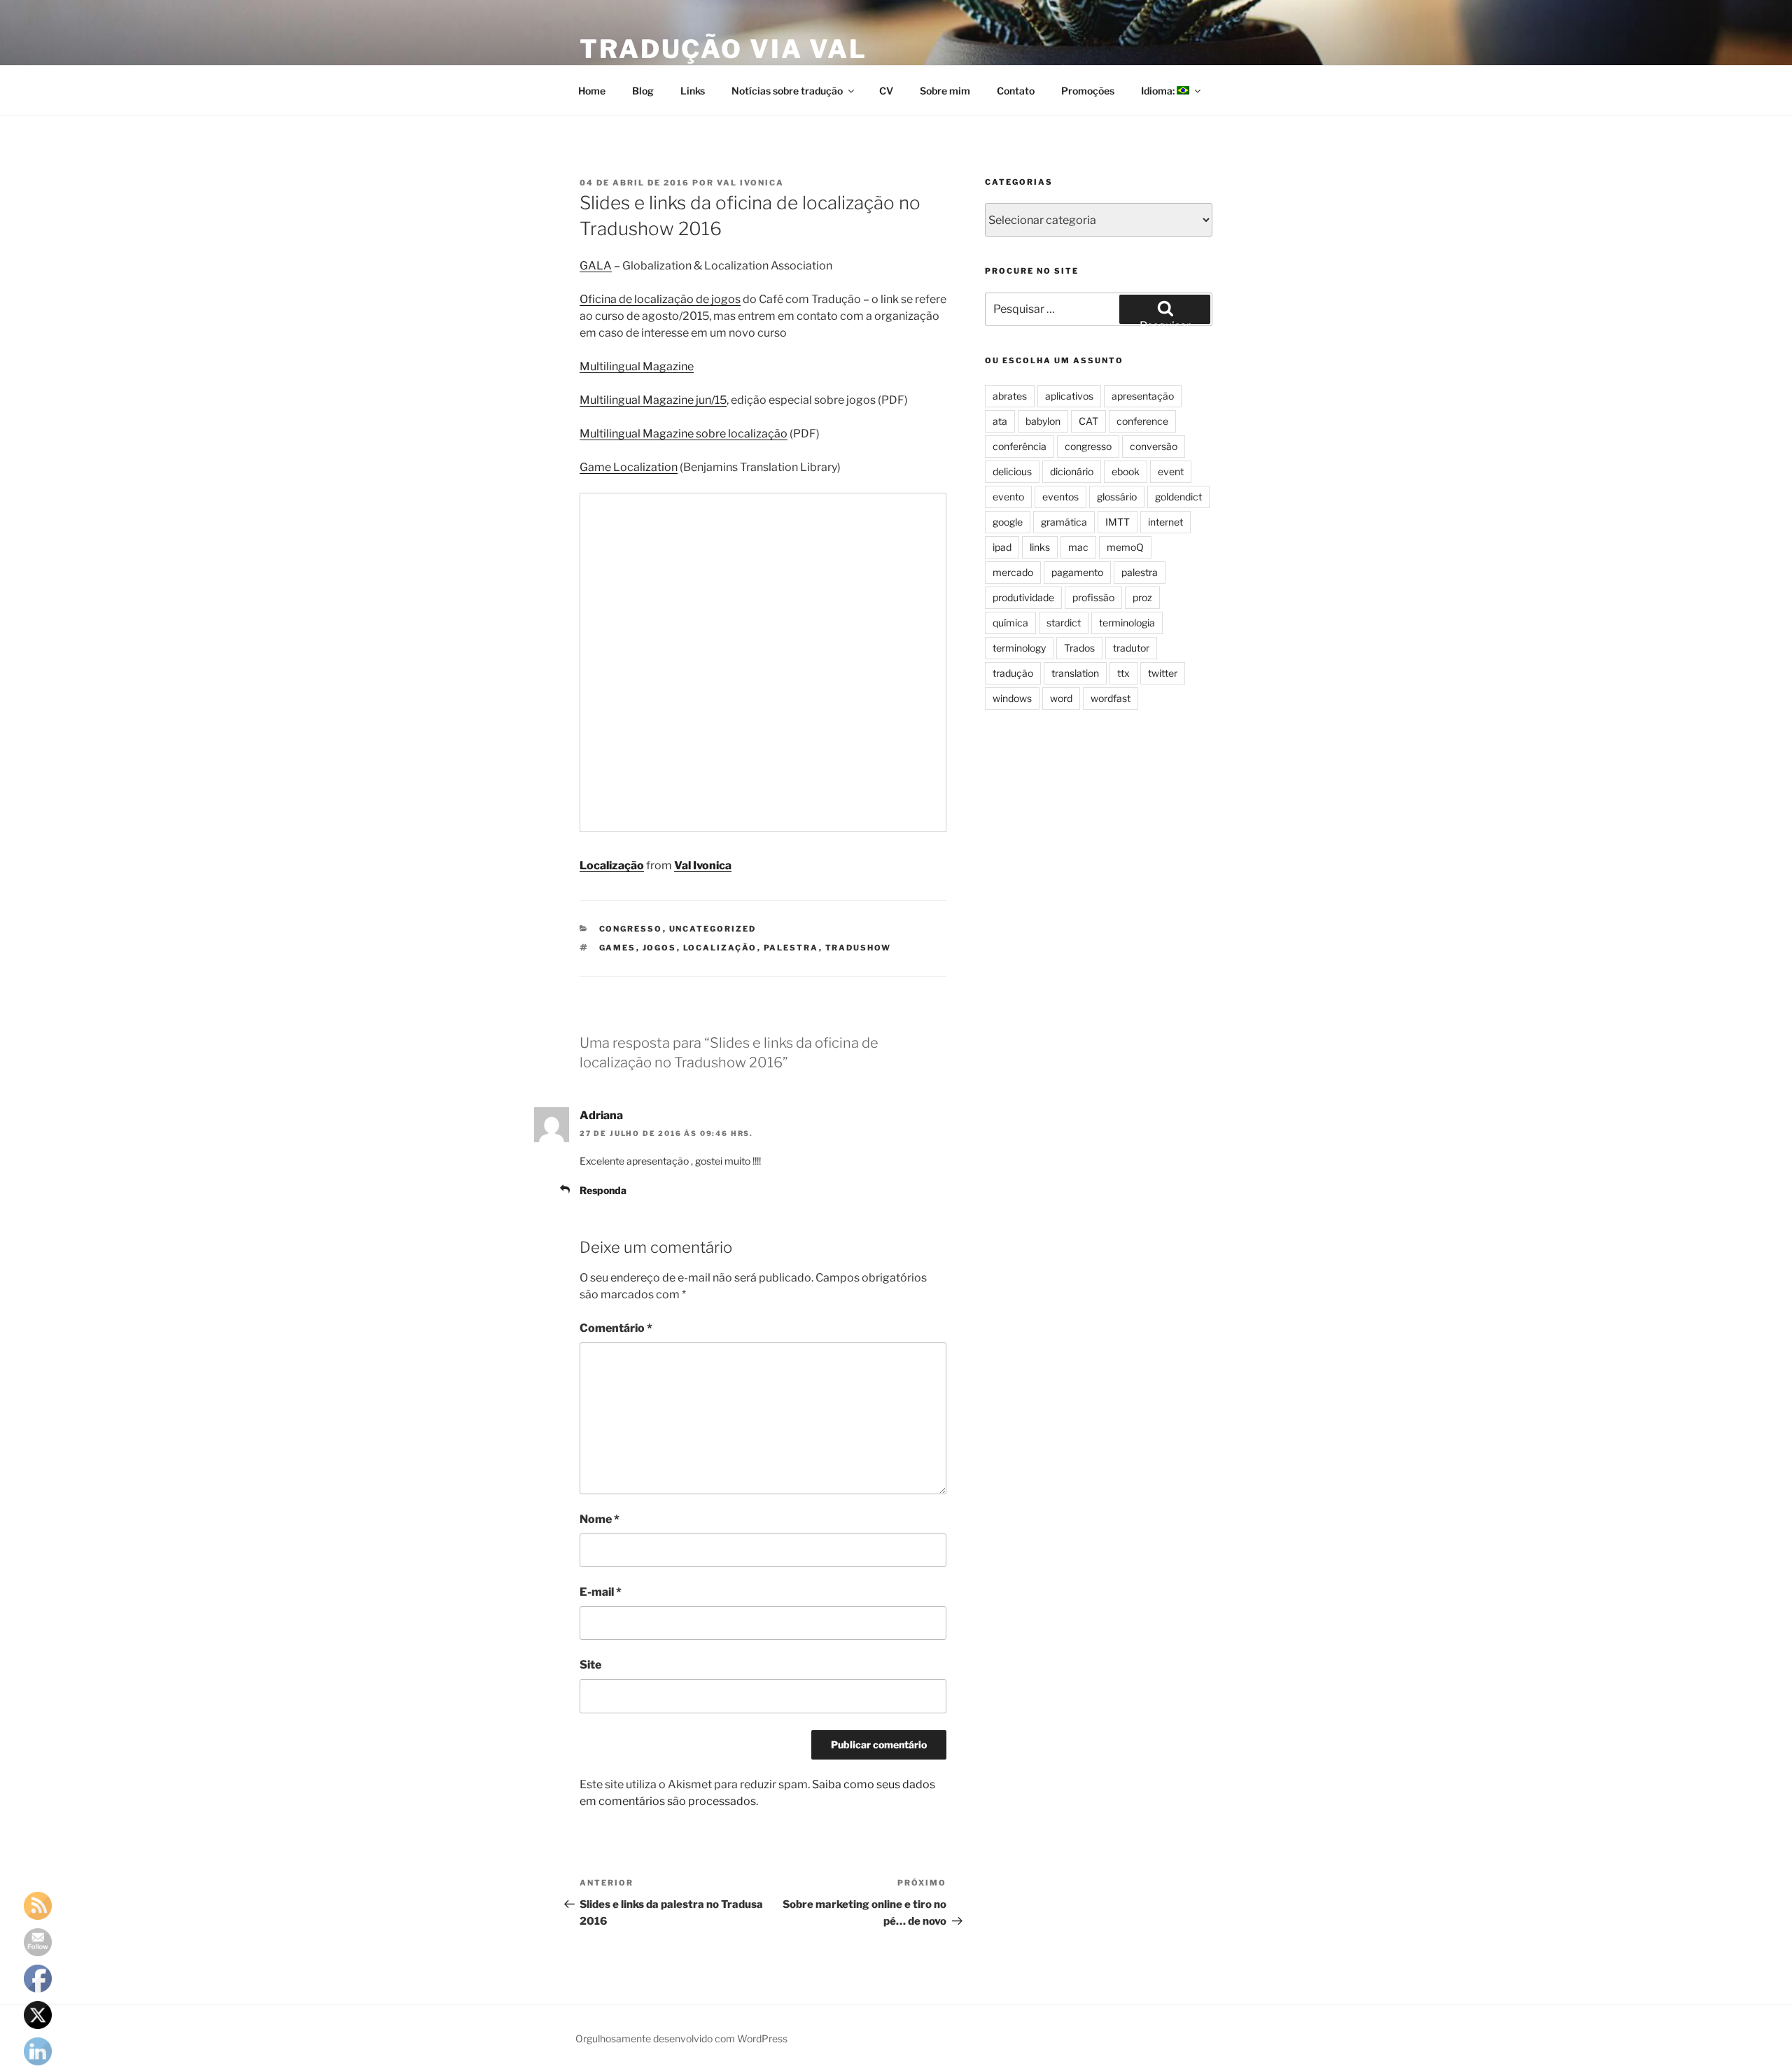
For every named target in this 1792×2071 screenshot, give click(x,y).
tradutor (1131, 648)
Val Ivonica (750, 183)
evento (1008, 497)
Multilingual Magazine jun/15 (653, 400)
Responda (603, 1190)
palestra (791, 948)
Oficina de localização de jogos (660, 299)
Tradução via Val (723, 49)
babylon (1043, 421)
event (1171, 471)
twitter (1163, 673)
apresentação (1143, 396)
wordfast (1111, 698)
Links (693, 91)
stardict (1064, 623)
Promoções (1088, 91)
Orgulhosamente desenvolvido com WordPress (681, 2038)
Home (592, 91)
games (618, 948)
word (1061, 698)
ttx (1123, 673)
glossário (1117, 497)
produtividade (1023, 597)
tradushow (859, 948)
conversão (1154, 446)
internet (1165, 522)
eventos (1060, 497)
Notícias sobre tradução (787, 91)
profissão (1093, 597)
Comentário (616, 1328)
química (1010, 623)
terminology (1019, 648)
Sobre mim (945, 91)
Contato (1016, 91)
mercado (1013, 572)
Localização (612, 865)
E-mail (601, 1592)
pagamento (1077, 572)
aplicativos (1069, 396)
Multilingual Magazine (637, 366)
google (1008, 522)
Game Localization (629, 467)
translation (1075, 673)
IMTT (1118, 522)
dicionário (1072, 471)
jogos (660, 948)
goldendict (1178, 497)
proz (1142, 597)
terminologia (1127, 623)
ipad (1002, 547)
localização (720, 948)
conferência (1020, 446)
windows (1012, 698)
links (1040, 547)
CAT (1088, 421)
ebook (1126, 471)
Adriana (601, 1115)
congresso (631, 929)
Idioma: (1159, 91)
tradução (1013, 673)
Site (590, 1665)
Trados (1079, 648)
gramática (1064, 522)
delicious (1012, 471)
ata (1000, 421)
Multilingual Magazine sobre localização (684, 434)
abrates (1010, 396)
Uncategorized (713, 929)
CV (886, 91)
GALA (596, 266)
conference (1142, 421)
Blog (643, 91)
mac (1078, 547)
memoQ (1125, 547)
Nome (600, 1519)
